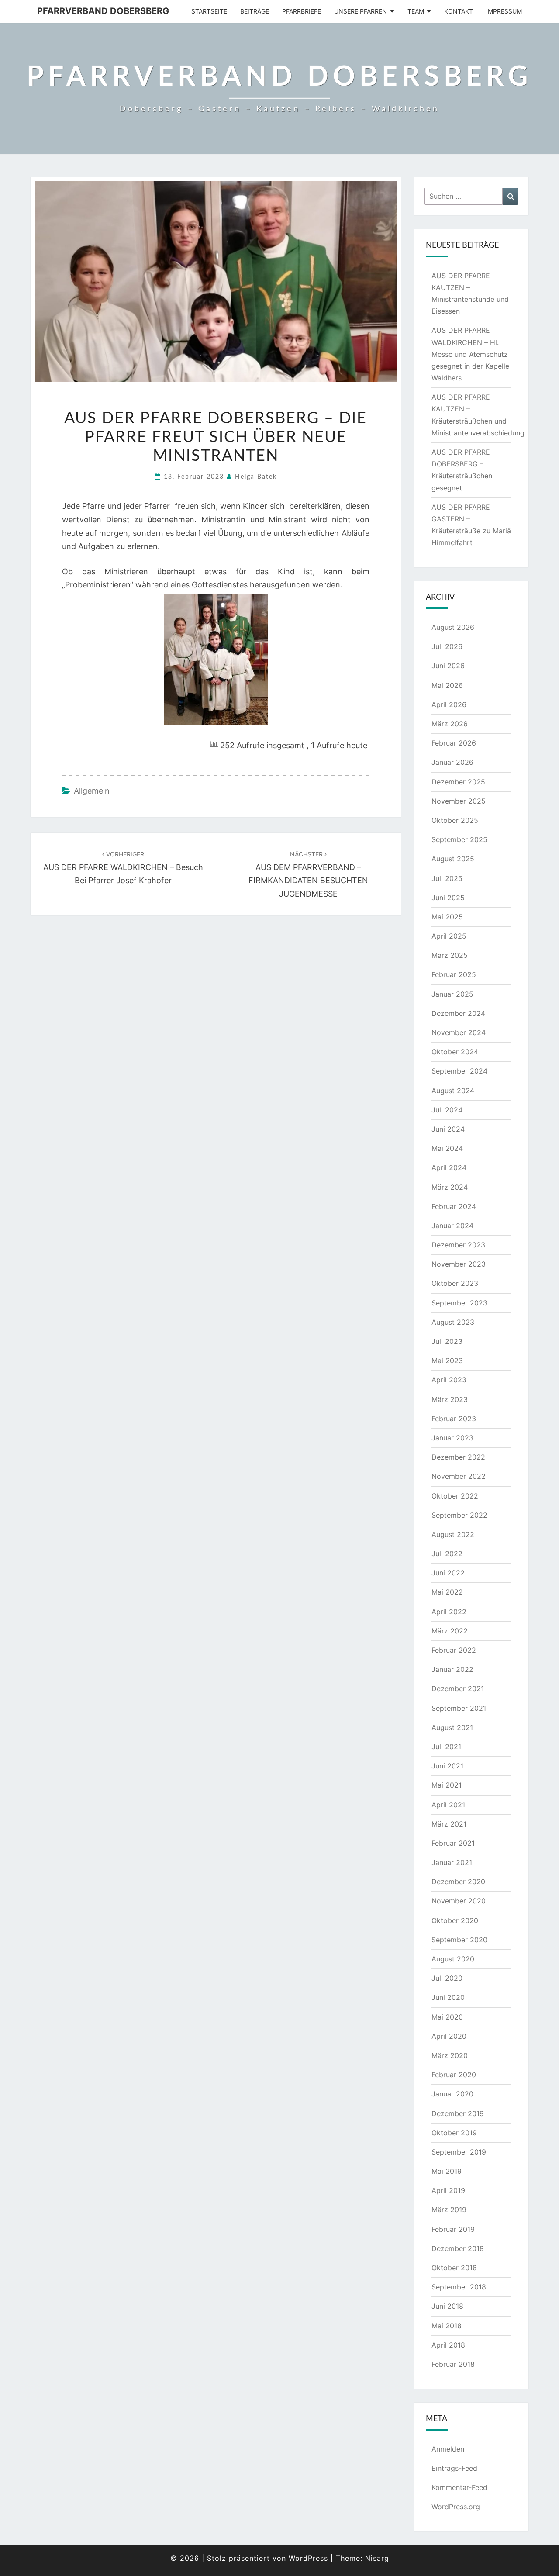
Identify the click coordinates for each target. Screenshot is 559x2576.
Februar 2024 (454, 1206)
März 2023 (450, 1399)
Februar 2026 (454, 743)
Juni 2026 (448, 666)
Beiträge (255, 11)
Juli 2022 (447, 1554)
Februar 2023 (454, 1419)
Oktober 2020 (455, 1920)
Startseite (209, 11)
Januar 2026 (452, 762)
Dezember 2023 (458, 1245)
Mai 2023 (447, 1361)
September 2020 (459, 1940)
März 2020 (450, 2055)
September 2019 (459, 2152)
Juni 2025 (448, 898)
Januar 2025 (452, 994)
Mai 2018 (447, 2326)
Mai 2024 (447, 1148)
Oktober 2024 (455, 1052)
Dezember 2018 (458, 2248)
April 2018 (448, 2345)
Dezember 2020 (458, 1882)
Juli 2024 (447, 1110)
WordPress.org (456, 2507)
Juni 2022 (448, 1573)
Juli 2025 (447, 878)
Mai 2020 (447, 2017)
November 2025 (459, 801)
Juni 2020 (448, 1997)
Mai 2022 (447, 1592)
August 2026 (453, 627)
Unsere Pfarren (361, 11)
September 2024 (459, 1071)
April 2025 (449, 936)
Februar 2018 (453, 2364)
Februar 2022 (454, 1650)
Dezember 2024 (458, 1013)
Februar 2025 (454, 974)
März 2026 (450, 724)
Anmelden (448, 2449)
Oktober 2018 (454, 2268)
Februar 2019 (453, 2229)
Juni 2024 (448, 1129)
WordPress (308, 2558)
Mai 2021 (447, 1785)
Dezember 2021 (458, 1689)
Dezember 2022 (458, 1457)
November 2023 (459, 1264)
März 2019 (449, 2210)
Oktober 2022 (455, 1496)
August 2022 (453, 1534)
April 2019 (448, 2190)
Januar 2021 (452, 1862)
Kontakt (459, 11)
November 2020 (459, 1901)
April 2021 (448, 1805)
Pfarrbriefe (302, 11)
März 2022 (450, 1631)
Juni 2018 (447, 2306)
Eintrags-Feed (454, 2468)
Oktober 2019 (454, 2133)
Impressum (504, 11)
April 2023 (449, 1380)
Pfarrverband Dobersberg (103, 11)
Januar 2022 (452, 1669)
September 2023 (459, 1303)
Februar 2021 (453, 1843)
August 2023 (453, 1322)
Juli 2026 (447, 646)
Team (416, 11)
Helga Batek (256, 477)
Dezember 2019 (458, 2113)
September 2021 (459, 1708)
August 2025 (453, 859)
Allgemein (92, 791)
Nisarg (377, 2558)
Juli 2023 (447, 1341)
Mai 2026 (447, 685)
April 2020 (449, 2036)
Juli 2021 (446, 1747)
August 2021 (452, 1727)
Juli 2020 (447, 1978)
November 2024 (459, 1032)
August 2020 (453, 1959)
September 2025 (459, 839)
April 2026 (449, 704)
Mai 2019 (447, 2171)
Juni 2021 (447, 1766)
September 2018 (459, 2287)
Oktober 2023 (455, 1283)
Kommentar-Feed (459, 2487)
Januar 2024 (452, 1226)
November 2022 (459, 1476)
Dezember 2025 (458, 782)
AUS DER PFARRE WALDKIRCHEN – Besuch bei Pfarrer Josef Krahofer (123, 868)
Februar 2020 (454, 2075)
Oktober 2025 (455, 820)
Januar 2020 (452, 2094)
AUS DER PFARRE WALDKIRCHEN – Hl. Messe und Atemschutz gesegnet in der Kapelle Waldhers (470, 354)
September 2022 (459, 1515)
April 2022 (449, 1612)
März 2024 (450, 1187)
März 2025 (450, 955)
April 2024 (449, 1167)
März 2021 (449, 1824)
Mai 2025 (447, 917)
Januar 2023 (452, 1438)
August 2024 (453, 1091)
